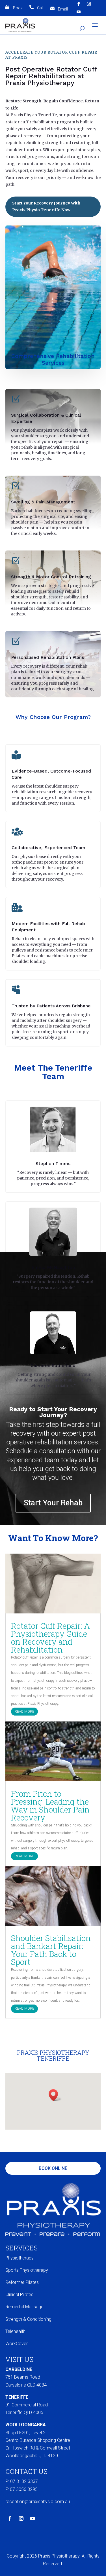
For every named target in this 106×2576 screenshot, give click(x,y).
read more (24, 1712)
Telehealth (15, 2331)
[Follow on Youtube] (79, 12)
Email (63, 9)
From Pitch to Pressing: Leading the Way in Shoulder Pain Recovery (50, 1806)
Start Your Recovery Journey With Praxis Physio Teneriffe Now (46, 206)
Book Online (53, 2168)
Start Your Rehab (53, 1503)
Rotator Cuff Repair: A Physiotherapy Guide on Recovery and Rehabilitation (50, 1638)
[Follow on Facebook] (79, 4)
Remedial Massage (24, 2307)
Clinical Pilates (19, 2295)
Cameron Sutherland (53, 1365)
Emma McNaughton (53, 1267)
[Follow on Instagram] (89, 4)
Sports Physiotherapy (27, 2270)
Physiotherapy (20, 2258)
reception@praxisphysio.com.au (38, 2502)
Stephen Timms (53, 1163)
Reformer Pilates (22, 2282)
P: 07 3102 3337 (22, 2481)
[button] (55, 2095)
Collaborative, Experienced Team (48, 848)
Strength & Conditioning (28, 2319)
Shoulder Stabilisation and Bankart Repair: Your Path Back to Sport (51, 1950)
